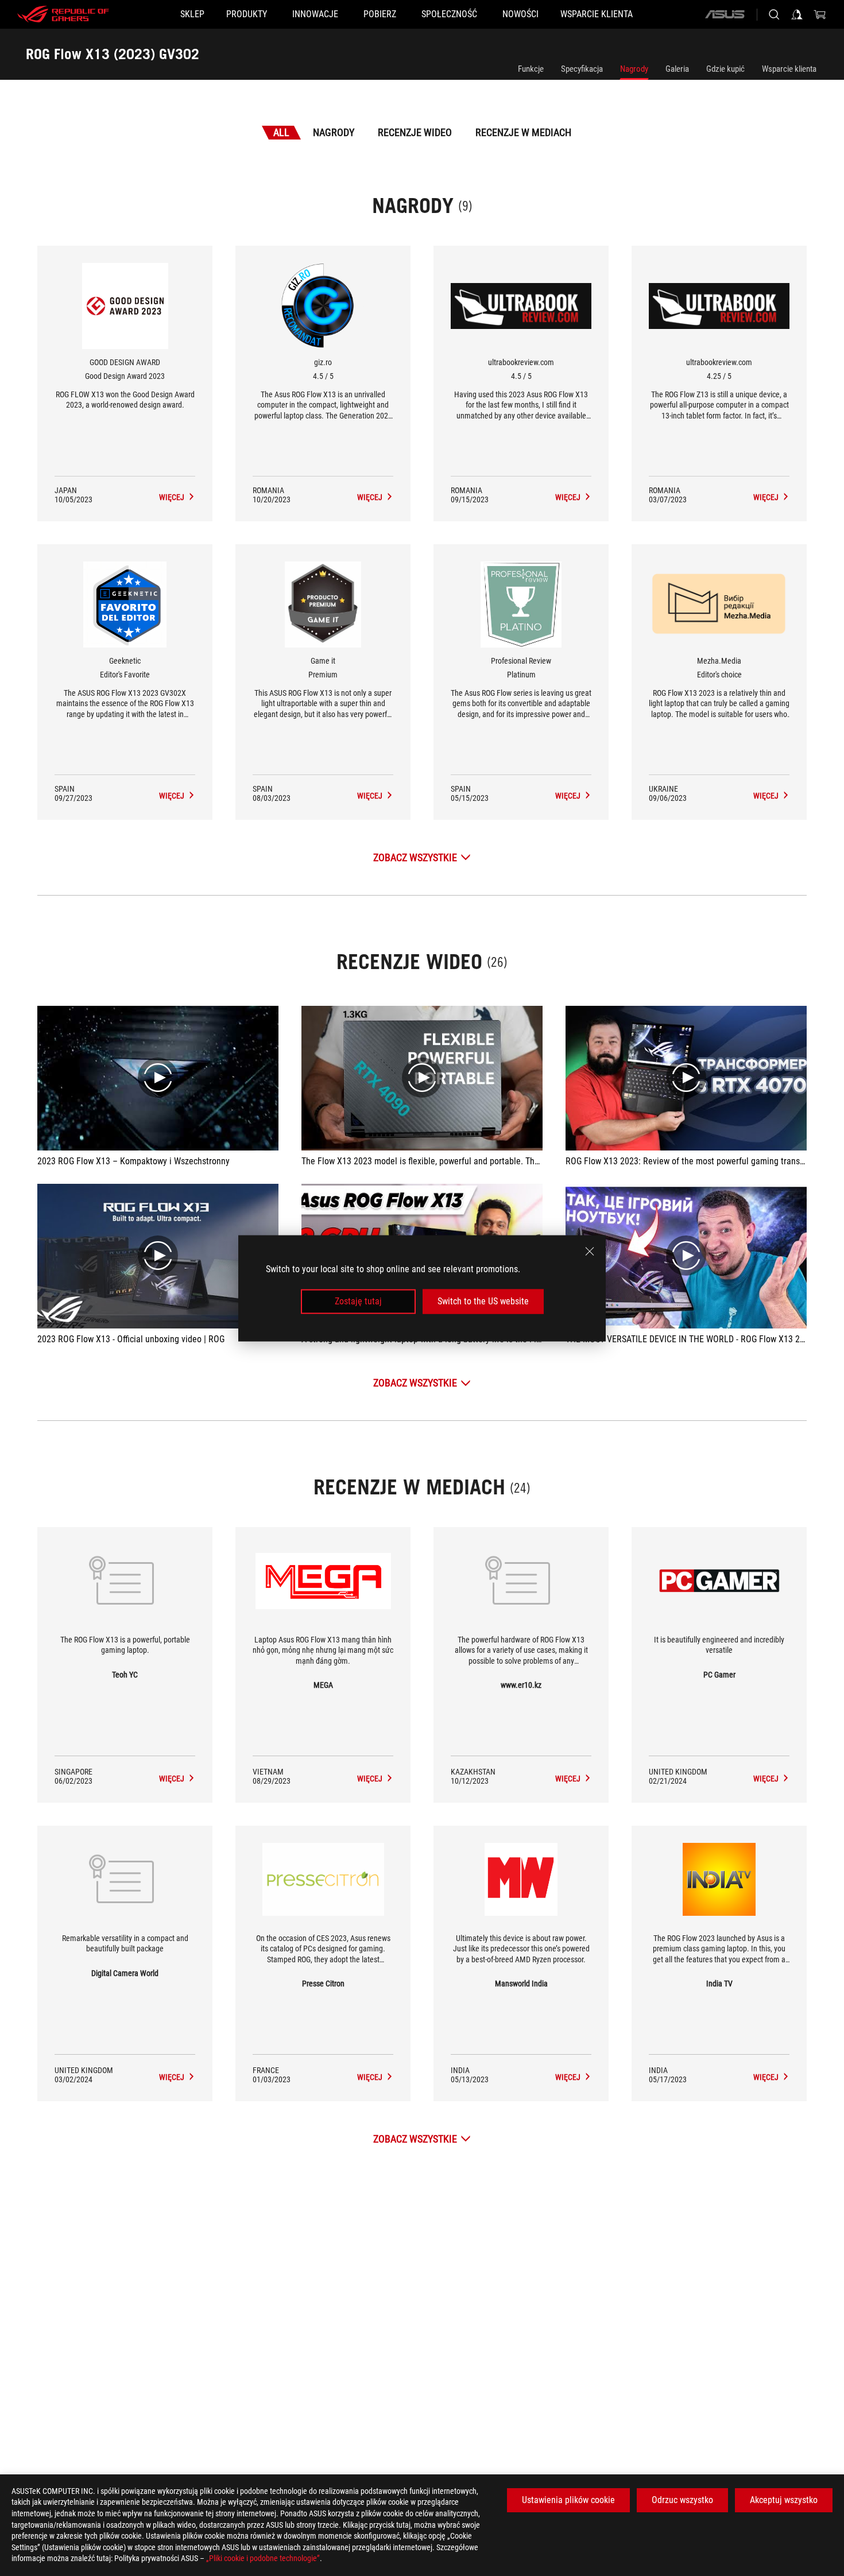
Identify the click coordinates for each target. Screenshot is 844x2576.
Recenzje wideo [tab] (415, 132)
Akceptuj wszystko (784, 2500)
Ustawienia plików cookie (568, 2500)
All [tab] (281, 132)
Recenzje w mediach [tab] (523, 132)
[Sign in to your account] (797, 14)
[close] (590, 1251)
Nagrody (634, 69)
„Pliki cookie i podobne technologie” (263, 2558)
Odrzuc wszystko (682, 2500)
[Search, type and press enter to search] (774, 14)
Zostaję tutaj (358, 1301)
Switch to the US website (483, 1301)
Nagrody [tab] (334, 132)
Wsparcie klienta (789, 69)
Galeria (677, 69)
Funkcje (531, 69)
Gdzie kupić (725, 69)
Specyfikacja (582, 69)
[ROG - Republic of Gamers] (63, 14)
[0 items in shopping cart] (820, 14)
